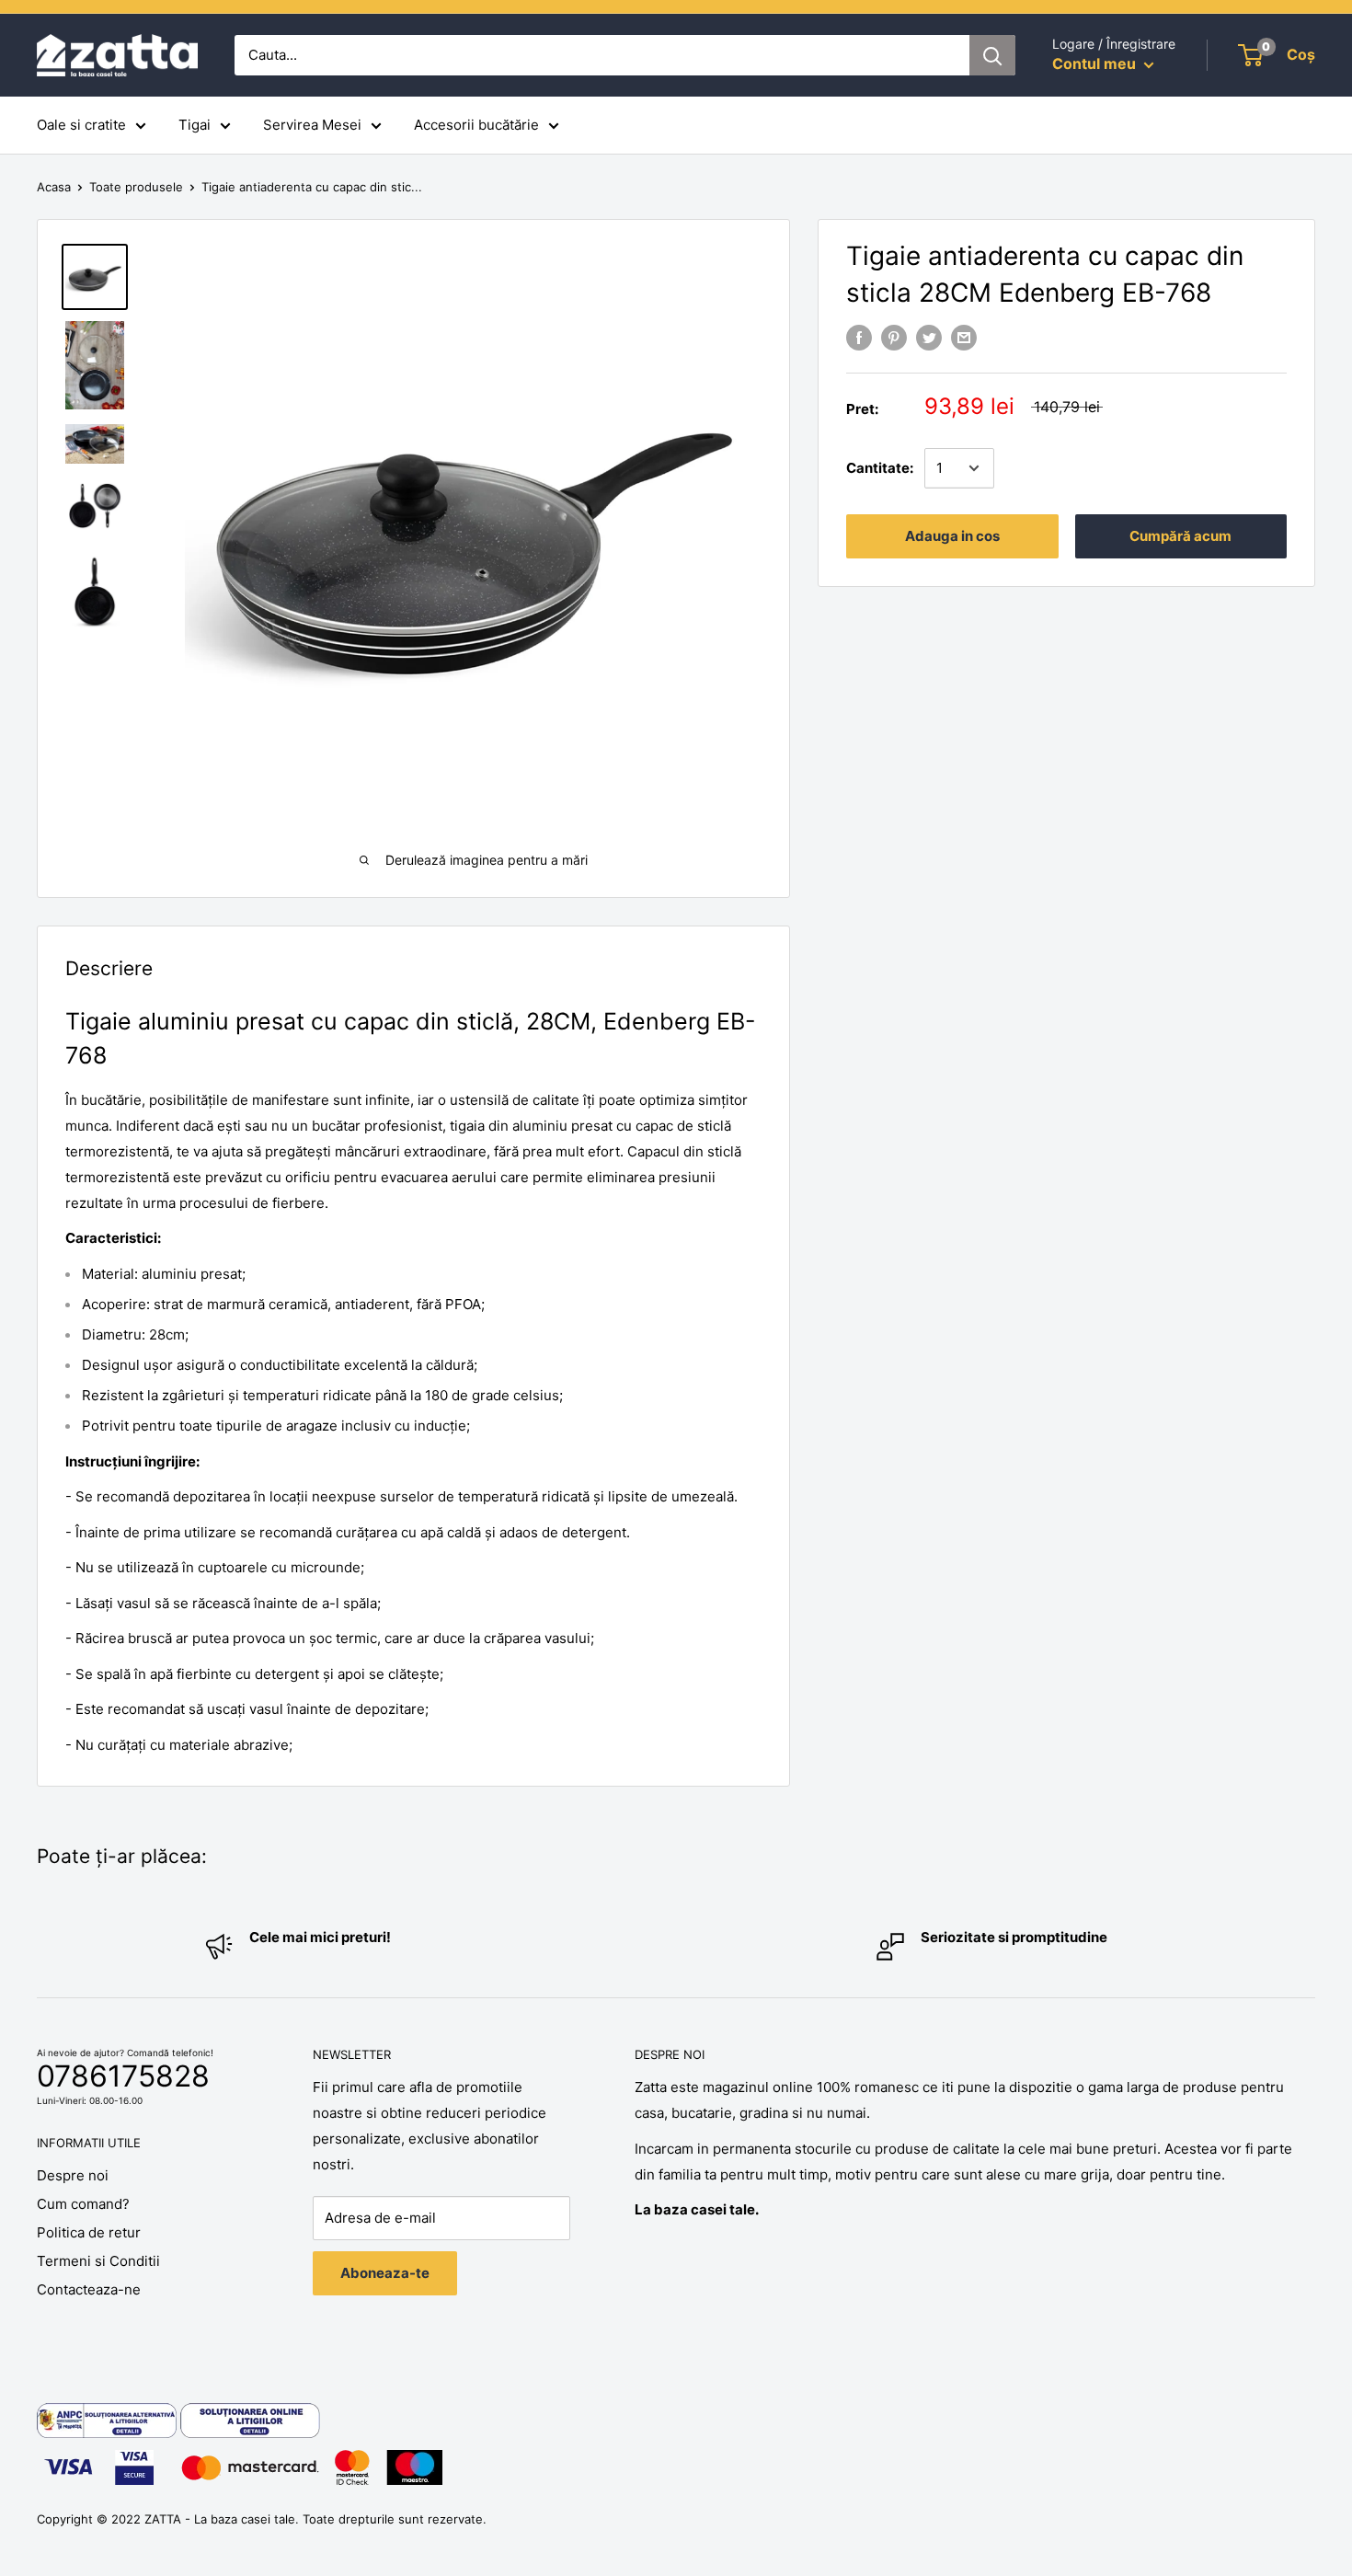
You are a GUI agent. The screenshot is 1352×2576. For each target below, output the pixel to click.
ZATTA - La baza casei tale (220, 2519)
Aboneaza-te (385, 2273)
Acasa (54, 187)
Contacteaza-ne (89, 2289)
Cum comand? (83, 2204)
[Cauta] (992, 55)
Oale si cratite (81, 125)
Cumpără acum (1180, 536)
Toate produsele (136, 187)
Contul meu (1096, 63)
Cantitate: (880, 468)
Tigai (195, 125)
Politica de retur (89, 2232)
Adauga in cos (952, 536)
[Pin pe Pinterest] (894, 337)
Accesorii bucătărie (476, 125)
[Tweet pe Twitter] (929, 337)
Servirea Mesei (312, 125)
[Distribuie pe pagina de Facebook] (859, 337)
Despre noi (73, 2175)
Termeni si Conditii (98, 2261)
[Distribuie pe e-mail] (964, 337)
